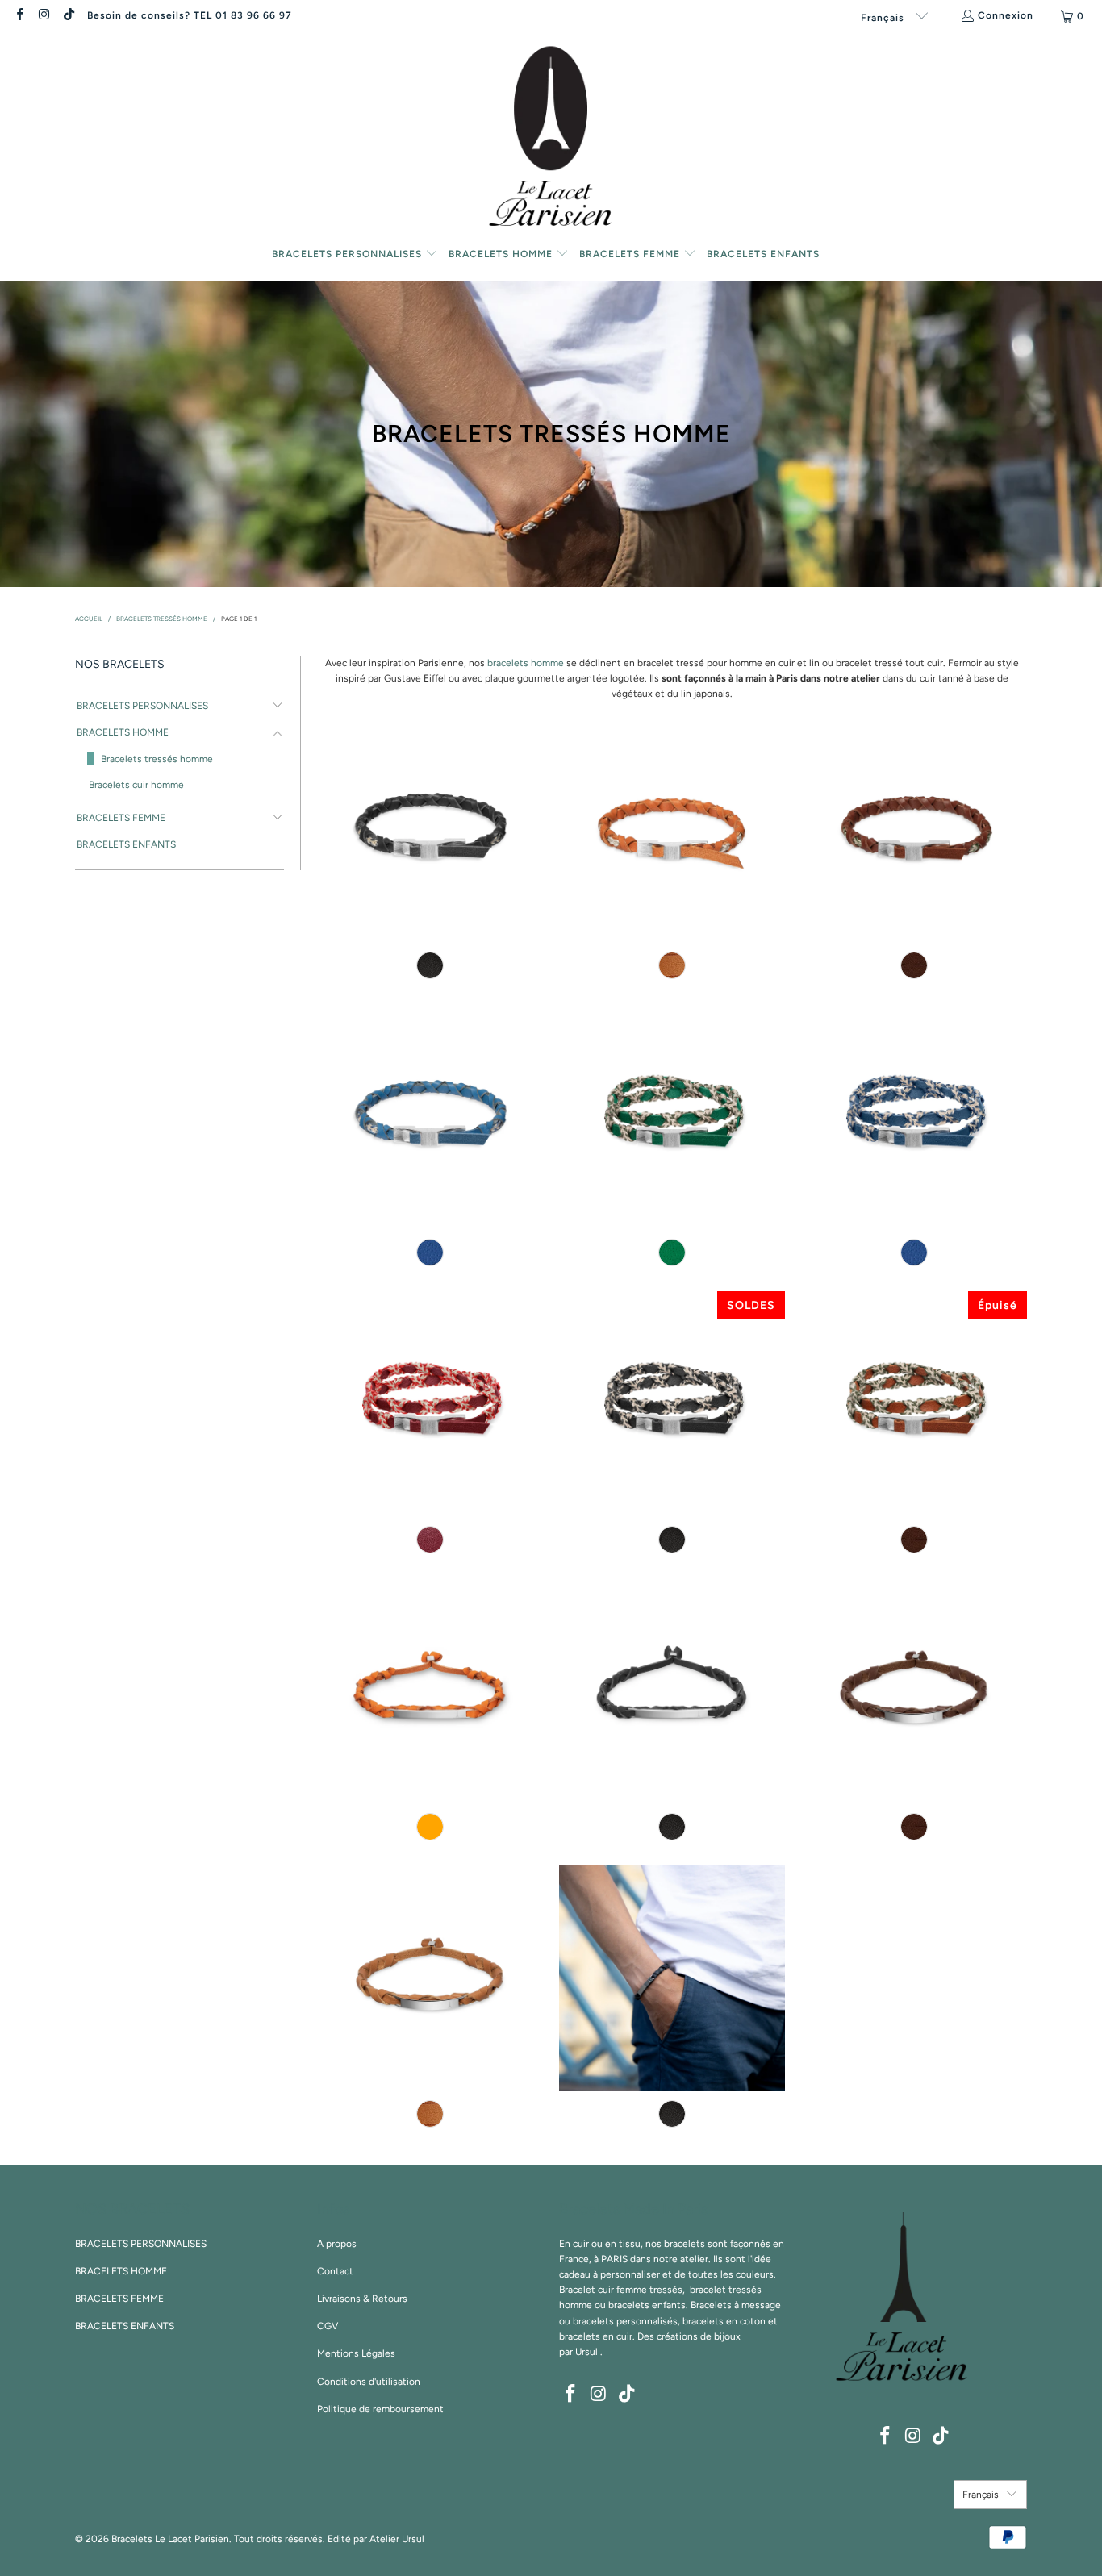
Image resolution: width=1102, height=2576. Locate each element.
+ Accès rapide (430, 893)
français (884, 18)
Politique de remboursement (380, 2409)
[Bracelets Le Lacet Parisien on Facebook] (19, 16)
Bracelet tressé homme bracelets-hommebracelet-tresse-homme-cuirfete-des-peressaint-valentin (430, 830)
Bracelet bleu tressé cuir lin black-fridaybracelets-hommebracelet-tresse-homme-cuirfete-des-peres (430, 1117)
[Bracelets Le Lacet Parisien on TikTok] (68, 16)
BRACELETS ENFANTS (126, 844)
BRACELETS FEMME (121, 818)
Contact (335, 2271)
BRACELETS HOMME (123, 732)
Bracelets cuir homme (136, 785)
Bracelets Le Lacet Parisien (170, 2539)
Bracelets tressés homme (157, 759)
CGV (328, 2326)
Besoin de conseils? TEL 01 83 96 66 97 (190, 15)
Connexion (1006, 15)
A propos (337, 2244)
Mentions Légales (356, 2353)
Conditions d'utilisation (369, 2382)
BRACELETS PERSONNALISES (142, 706)
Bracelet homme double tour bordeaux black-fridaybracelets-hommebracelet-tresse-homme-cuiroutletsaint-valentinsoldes (430, 1404)
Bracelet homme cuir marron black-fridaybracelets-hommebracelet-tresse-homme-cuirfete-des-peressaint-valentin (914, 830)
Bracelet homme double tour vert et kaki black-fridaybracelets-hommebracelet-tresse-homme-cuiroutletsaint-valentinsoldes (672, 1117)
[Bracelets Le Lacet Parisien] (551, 139)
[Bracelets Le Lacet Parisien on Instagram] (43, 16)
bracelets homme (526, 663)
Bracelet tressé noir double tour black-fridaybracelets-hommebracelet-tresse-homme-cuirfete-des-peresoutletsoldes (672, 1404)
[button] (355, 255)
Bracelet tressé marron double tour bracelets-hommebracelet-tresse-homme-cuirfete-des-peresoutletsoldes (914, 1404)
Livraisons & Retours (362, 2299)
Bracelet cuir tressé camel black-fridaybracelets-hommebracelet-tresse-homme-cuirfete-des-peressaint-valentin (672, 830)
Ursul (586, 2352)
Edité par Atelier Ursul (376, 2539)
